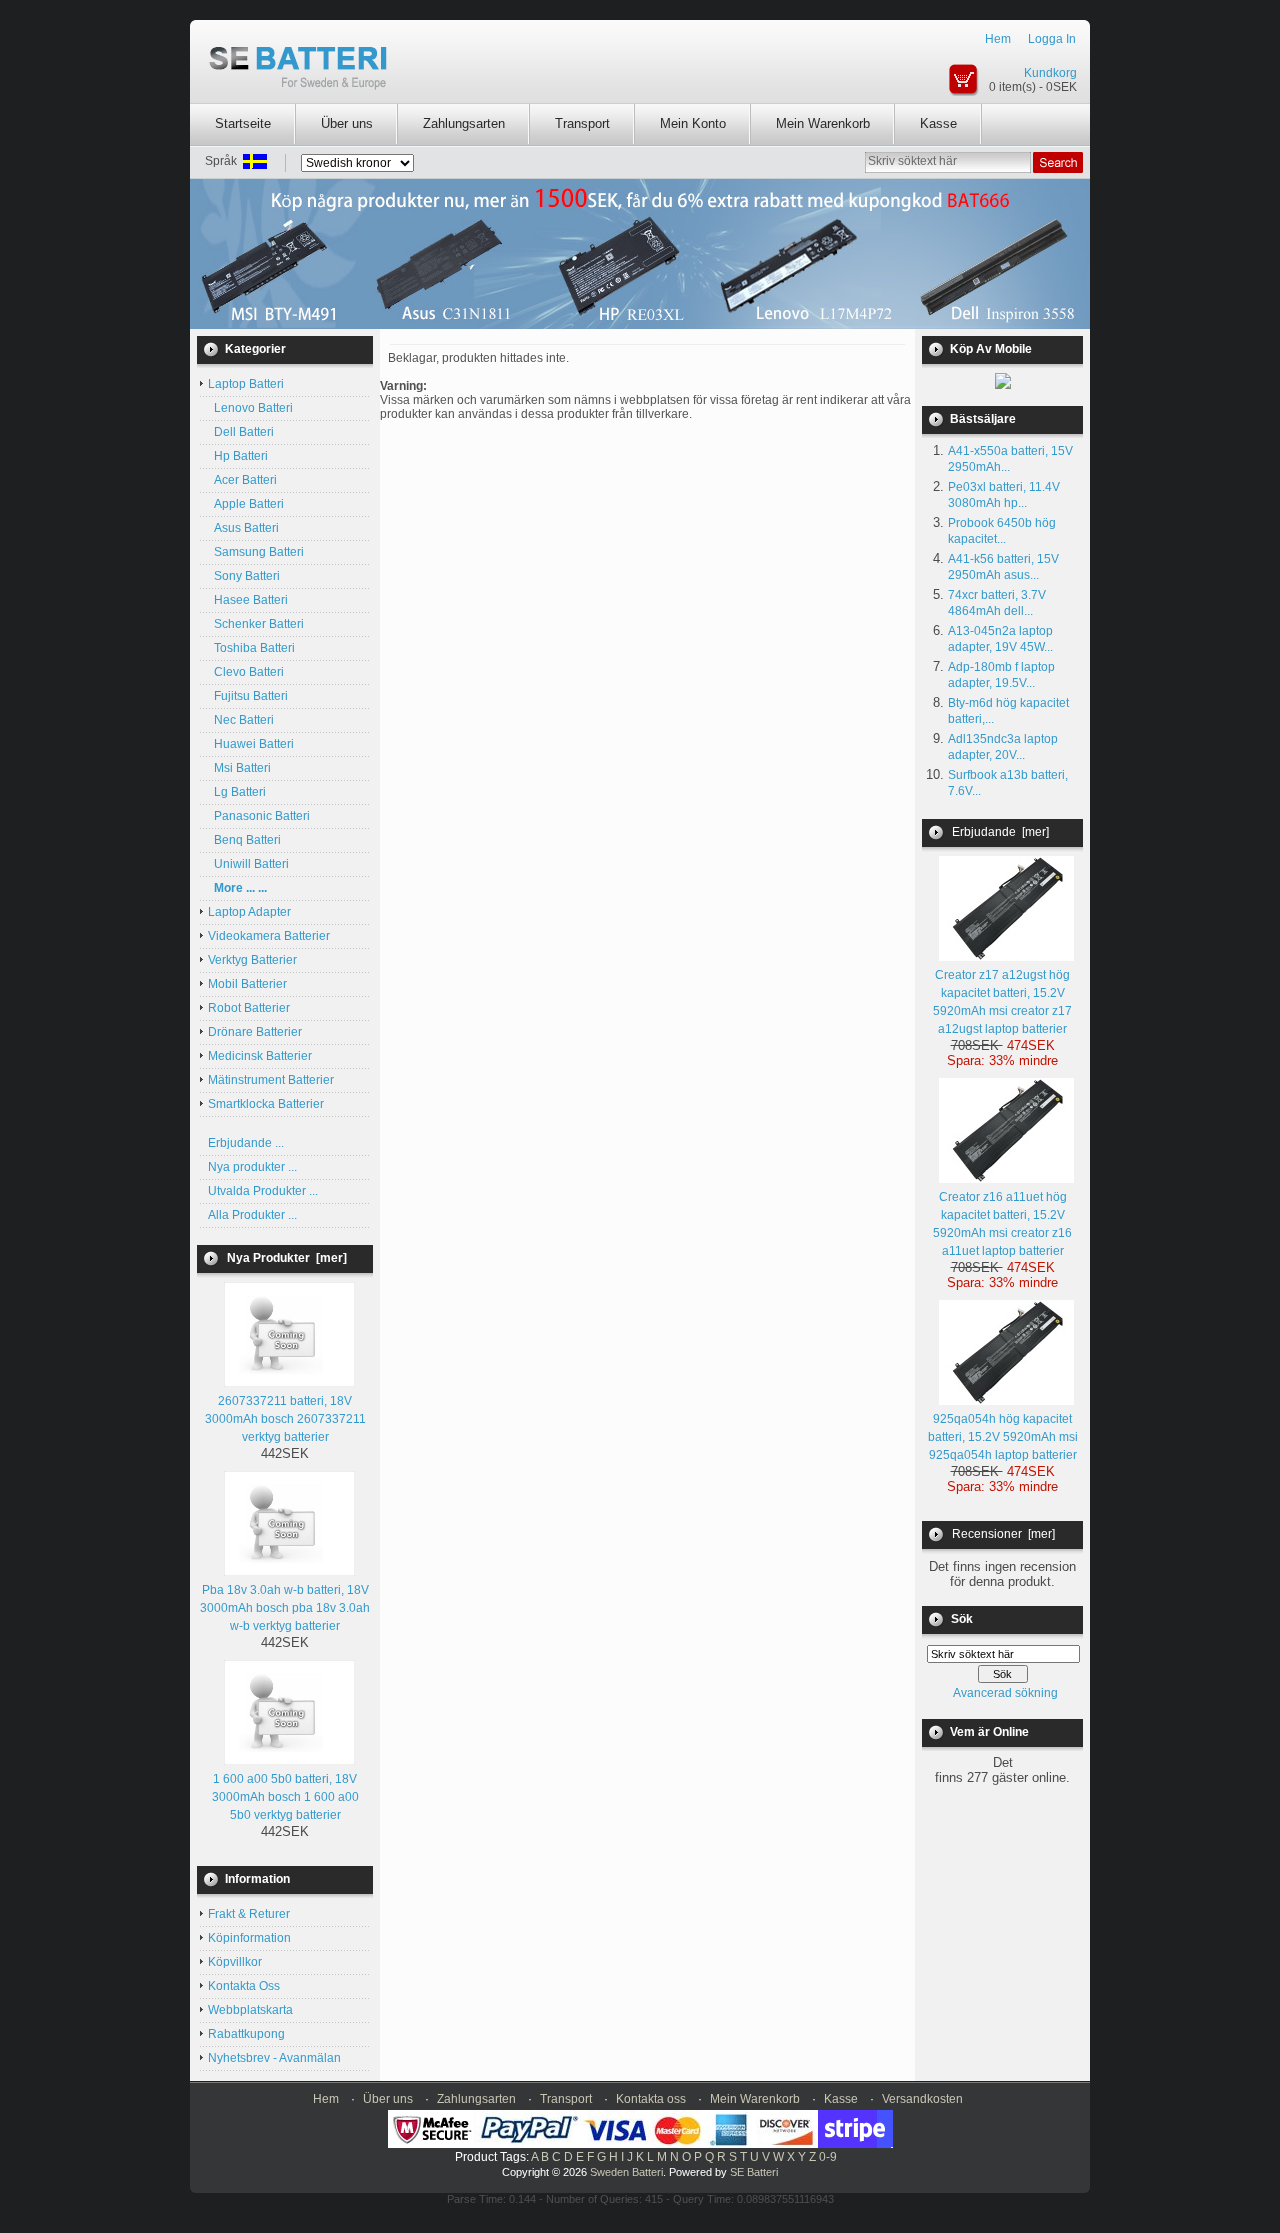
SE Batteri (754, 2172)
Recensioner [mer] (1003, 1534)
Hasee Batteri (248, 600)
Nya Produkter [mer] (287, 1258)
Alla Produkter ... (252, 1215)
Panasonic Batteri (259, 816)
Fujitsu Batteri (248, 696)
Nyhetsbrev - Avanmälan (274, 2058)
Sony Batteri (244, 576)
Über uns (347, 123)
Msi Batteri (239, 768)
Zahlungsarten (464, 123)
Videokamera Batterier (269, 936)
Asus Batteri (243, 528)
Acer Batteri (242, 480)
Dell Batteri (241, 432)
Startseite (243, 123)
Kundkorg (1050, 73)
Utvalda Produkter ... (263, 1191)
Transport (582, 123)
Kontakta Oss (244, 1986)
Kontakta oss (651, 2099)
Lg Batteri (237, 792)
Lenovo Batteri (250, 408)
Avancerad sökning (1005, 1693)
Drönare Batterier (255, 1032)
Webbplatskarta (250, 2010)
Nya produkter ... (252, 1167)
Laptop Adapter (249, 912)
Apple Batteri (246, 504)
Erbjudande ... (246, 1143)
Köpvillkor (235, 1962)
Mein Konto (693, 123)
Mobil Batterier (247, 984)
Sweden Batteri (626, 2172)
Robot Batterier (249, 1008)
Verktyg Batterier (252, 960)
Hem (998, 39)
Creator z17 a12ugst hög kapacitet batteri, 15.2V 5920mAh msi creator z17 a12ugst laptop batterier (1002, 1002)
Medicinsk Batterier (260, 1056)
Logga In (1052, 39)
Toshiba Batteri (251, 648)
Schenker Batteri (256, 624)
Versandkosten (922, 2099)
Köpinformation (249, 1938)
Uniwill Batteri (248, 864)
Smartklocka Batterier (266, 1104)
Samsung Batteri (256, 552)
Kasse (938, 123)
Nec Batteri (241, 720)
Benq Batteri (244, 840)
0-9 (828, 2157)
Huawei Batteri (251, 744)
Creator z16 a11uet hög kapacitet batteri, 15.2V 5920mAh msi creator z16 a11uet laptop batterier (1002, 1224)
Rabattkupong (246, 2034)
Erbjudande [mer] (1000, 832)
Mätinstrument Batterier (271, 1080)
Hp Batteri (238, 456)
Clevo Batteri (246, 672)
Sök (962, 1619)
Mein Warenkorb (823, 123)
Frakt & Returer (249, 1914)
